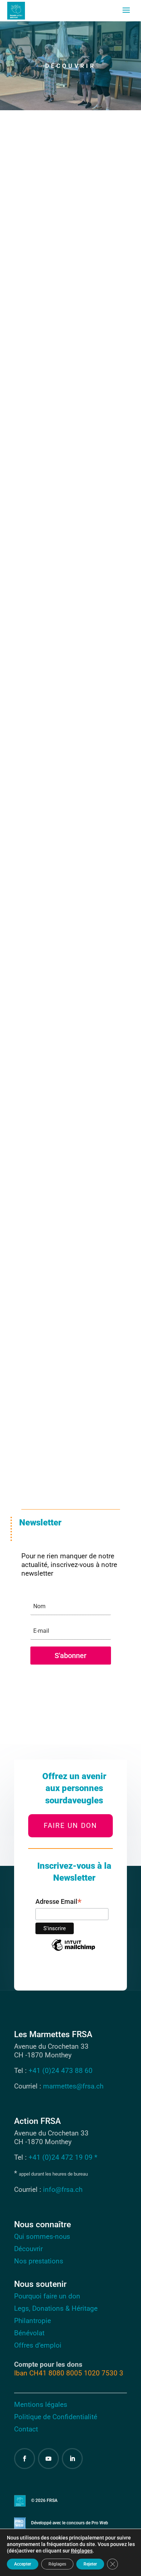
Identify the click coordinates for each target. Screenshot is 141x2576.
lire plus (40, 278)
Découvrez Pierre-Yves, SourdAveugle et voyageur (69, 564)
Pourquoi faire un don (47, 2296)
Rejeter (90, 2564)
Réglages (82, 2551)
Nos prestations (39, 2261)
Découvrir (28, 2249)
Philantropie (33, 2321)
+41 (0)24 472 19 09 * (63, 2157)
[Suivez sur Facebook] (25, 2459)
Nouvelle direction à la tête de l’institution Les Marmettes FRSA (69, 391)
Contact (26, 2429)
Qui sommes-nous (42, 2236)
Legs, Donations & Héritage (56, 2308)
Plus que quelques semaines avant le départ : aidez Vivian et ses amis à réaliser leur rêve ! (69, 218)
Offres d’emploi (38, 2345)
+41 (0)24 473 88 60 (61, 2071)
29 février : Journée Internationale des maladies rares (59, 1355)
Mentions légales (41, 2405)
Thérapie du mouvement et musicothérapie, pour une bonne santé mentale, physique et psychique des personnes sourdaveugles (70, 797)
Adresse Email (59, 1902)
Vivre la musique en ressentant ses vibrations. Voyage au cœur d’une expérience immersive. (68, 979)
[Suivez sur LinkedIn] (72, 2459)
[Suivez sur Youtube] (48, 2459)
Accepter (23, 2564)
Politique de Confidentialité (56, 2417)
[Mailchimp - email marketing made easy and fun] (73, 1950)
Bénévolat (29, 2333)
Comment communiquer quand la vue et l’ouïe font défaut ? (68, 1152)
